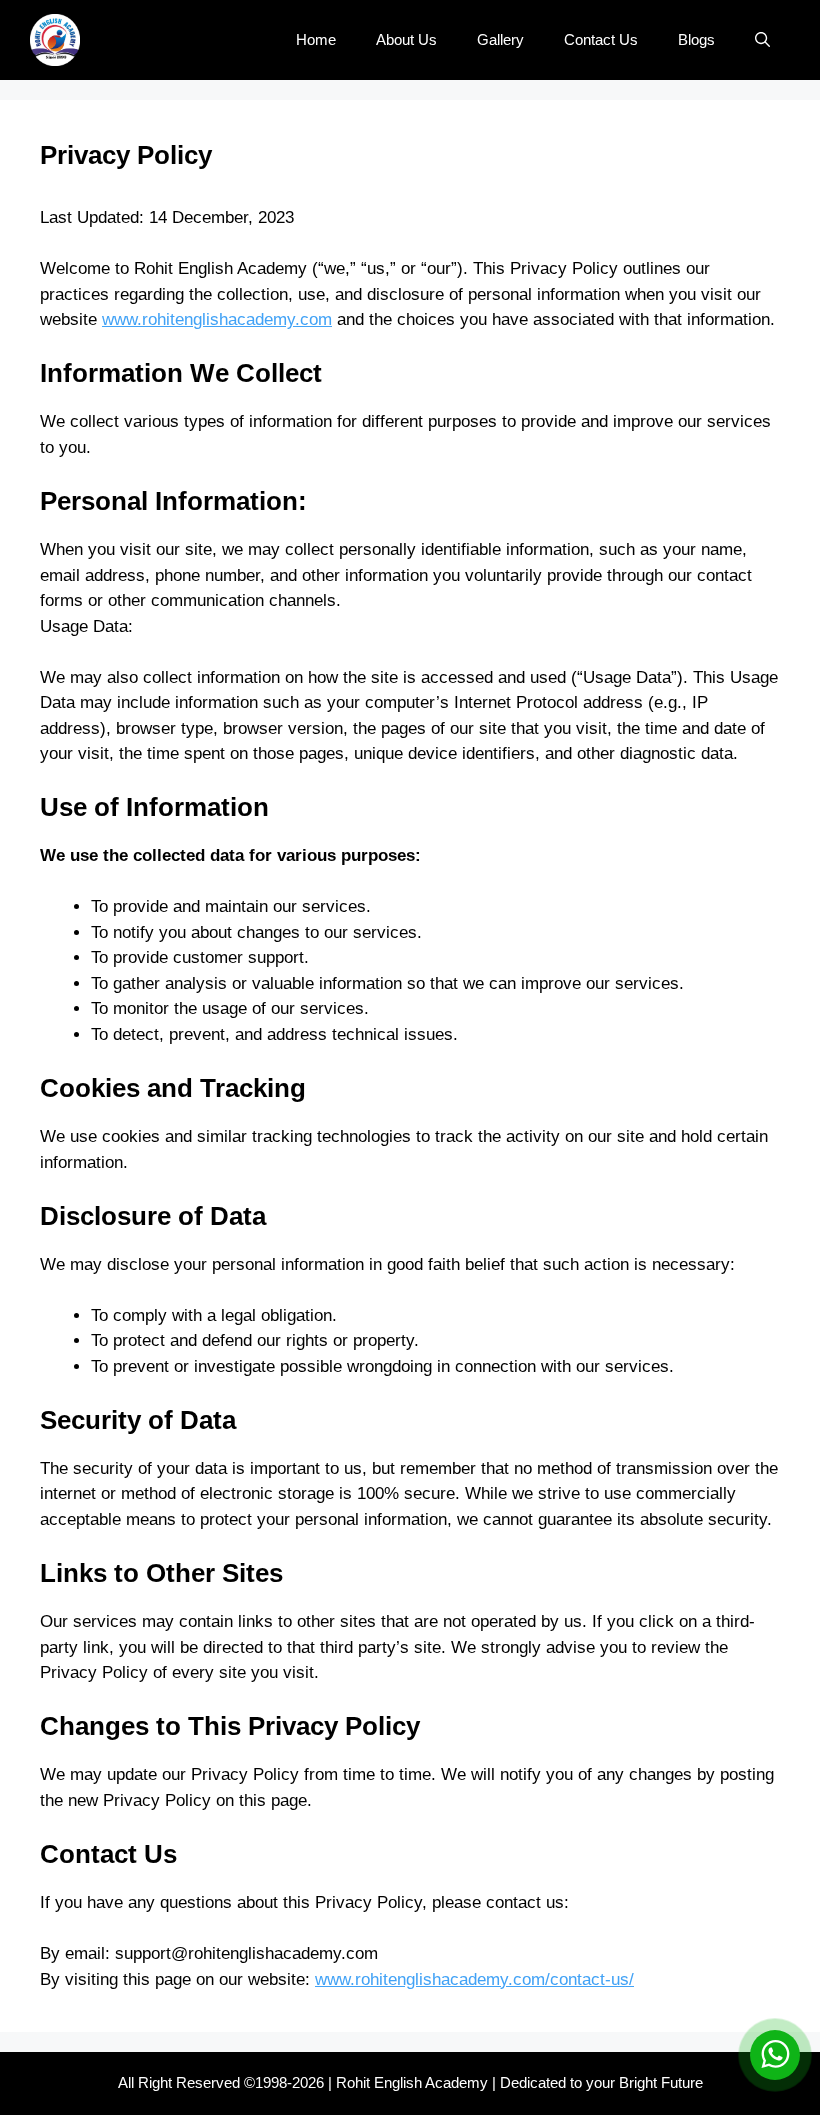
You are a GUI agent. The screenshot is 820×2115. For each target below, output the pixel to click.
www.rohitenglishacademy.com (217, 319)
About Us (406, 39)
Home (316, 39)
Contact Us (601, 39)
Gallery (500, 39)
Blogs (696, 39)
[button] (762, 40)
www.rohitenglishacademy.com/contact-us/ (474, 1979)
